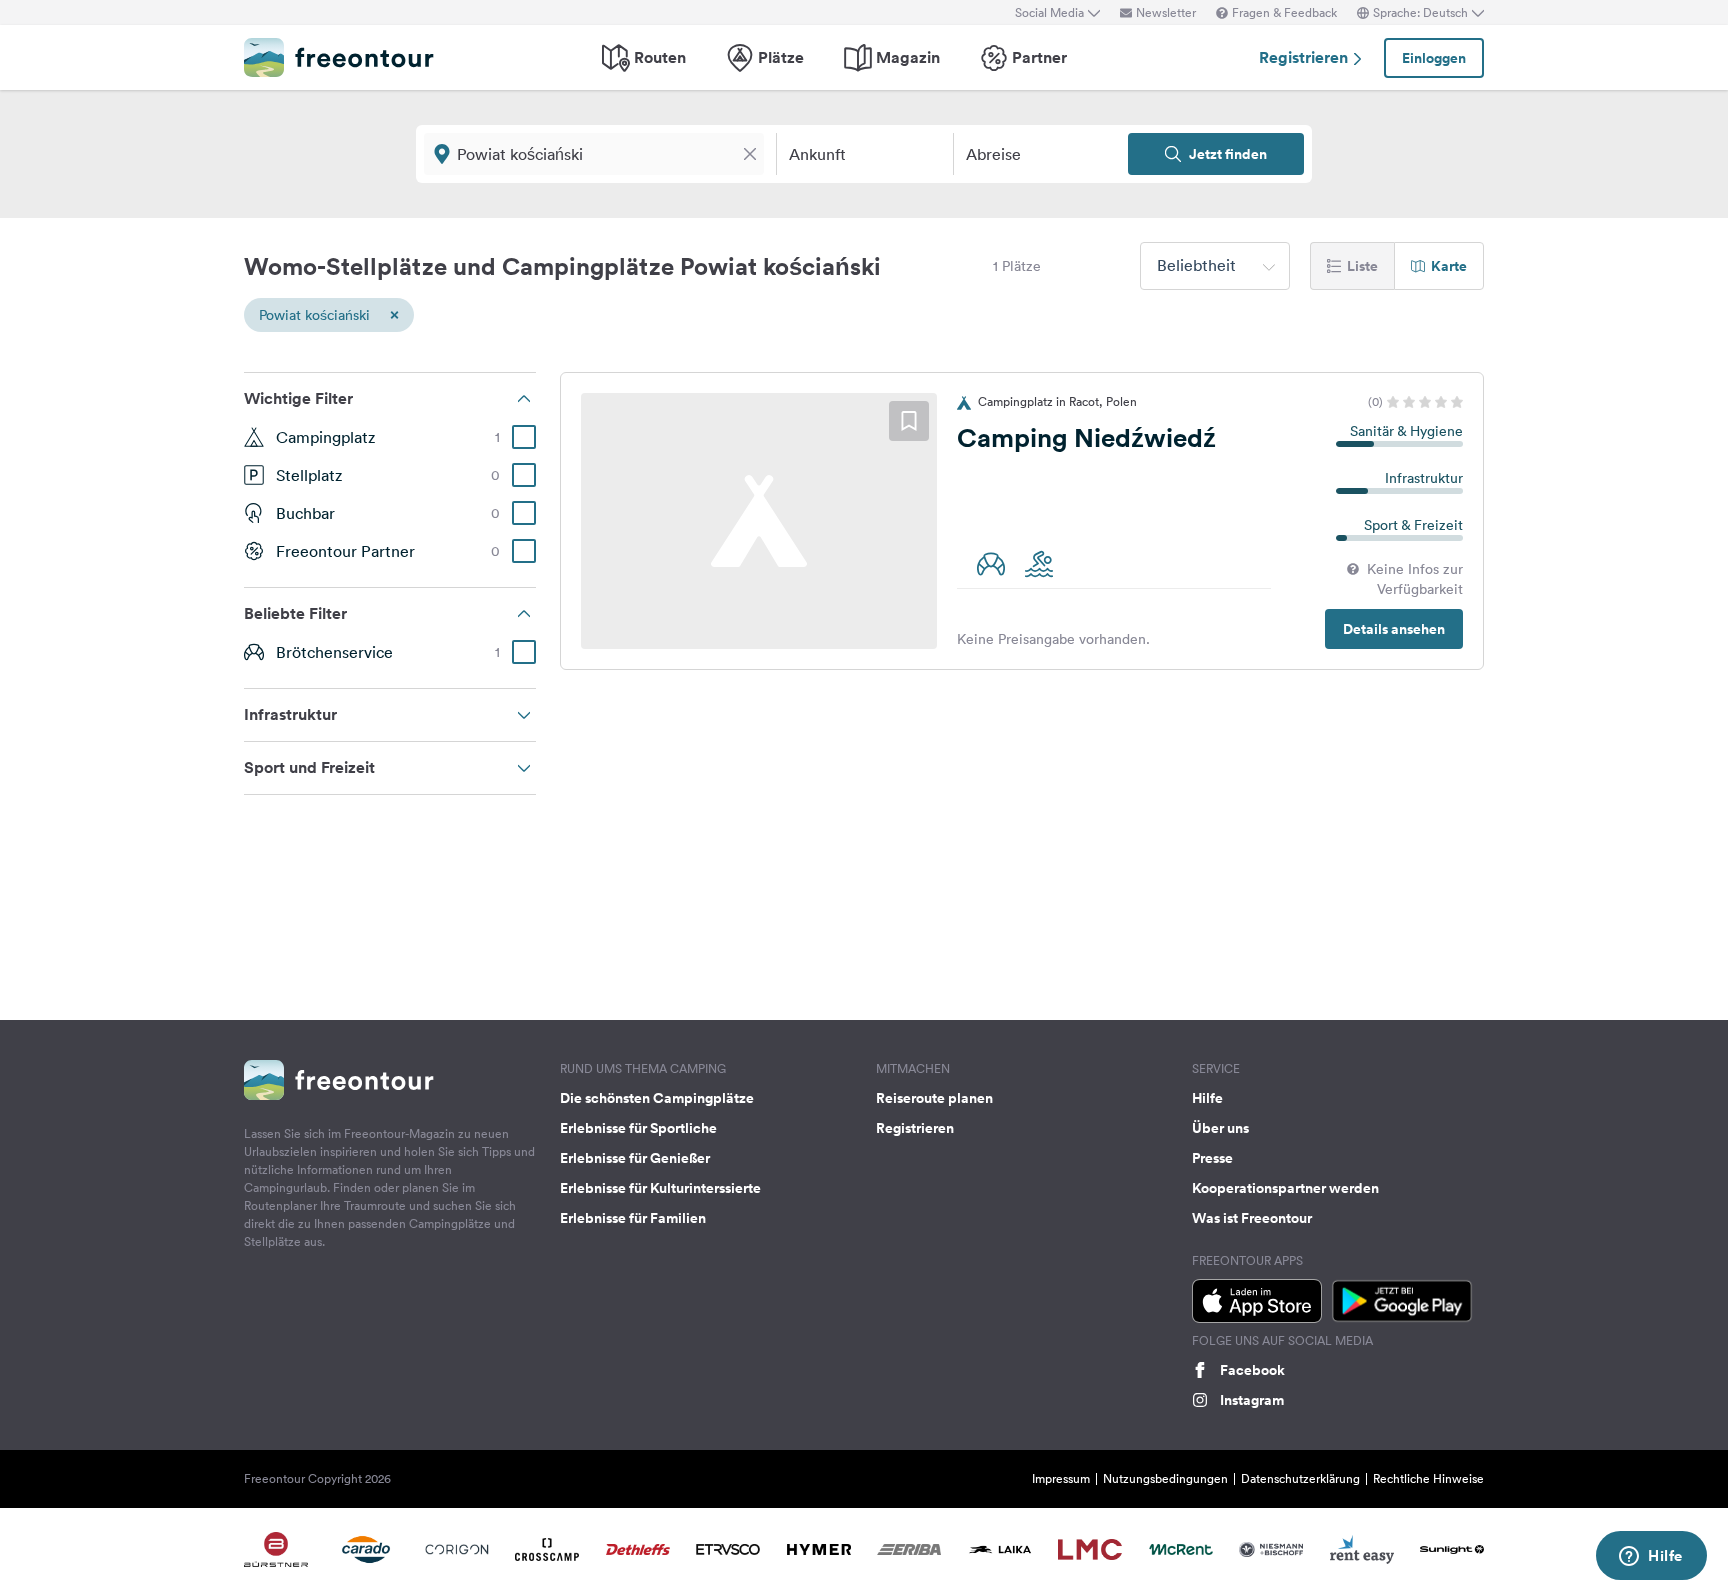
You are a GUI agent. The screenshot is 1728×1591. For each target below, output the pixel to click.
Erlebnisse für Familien (633, 1218)
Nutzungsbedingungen (1165, 1478)
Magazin (908, 57)
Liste (1362, 266)
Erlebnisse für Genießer (635, 1158)
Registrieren (1305, 57)
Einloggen (1434, 58)
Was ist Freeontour (1252, 1218)
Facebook (1252, 1370)
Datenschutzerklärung (1300, 1478)
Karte (1449, 266)
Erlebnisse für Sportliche (638, 1128)
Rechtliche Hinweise (1428, 1478)
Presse (1212, 1158)
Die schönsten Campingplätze (657, 1098)
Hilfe (1207, 1098)
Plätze (781, 57)
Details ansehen (1394, 629)
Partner (1039, 57)
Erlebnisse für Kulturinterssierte (660, 1188)
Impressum (1061, 1478)
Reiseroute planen (934, 1098)
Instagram (1252, 1400)
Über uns (1220, 1128)
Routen (660, 57)
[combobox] (1215, 266)
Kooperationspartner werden (1285, 1188)
